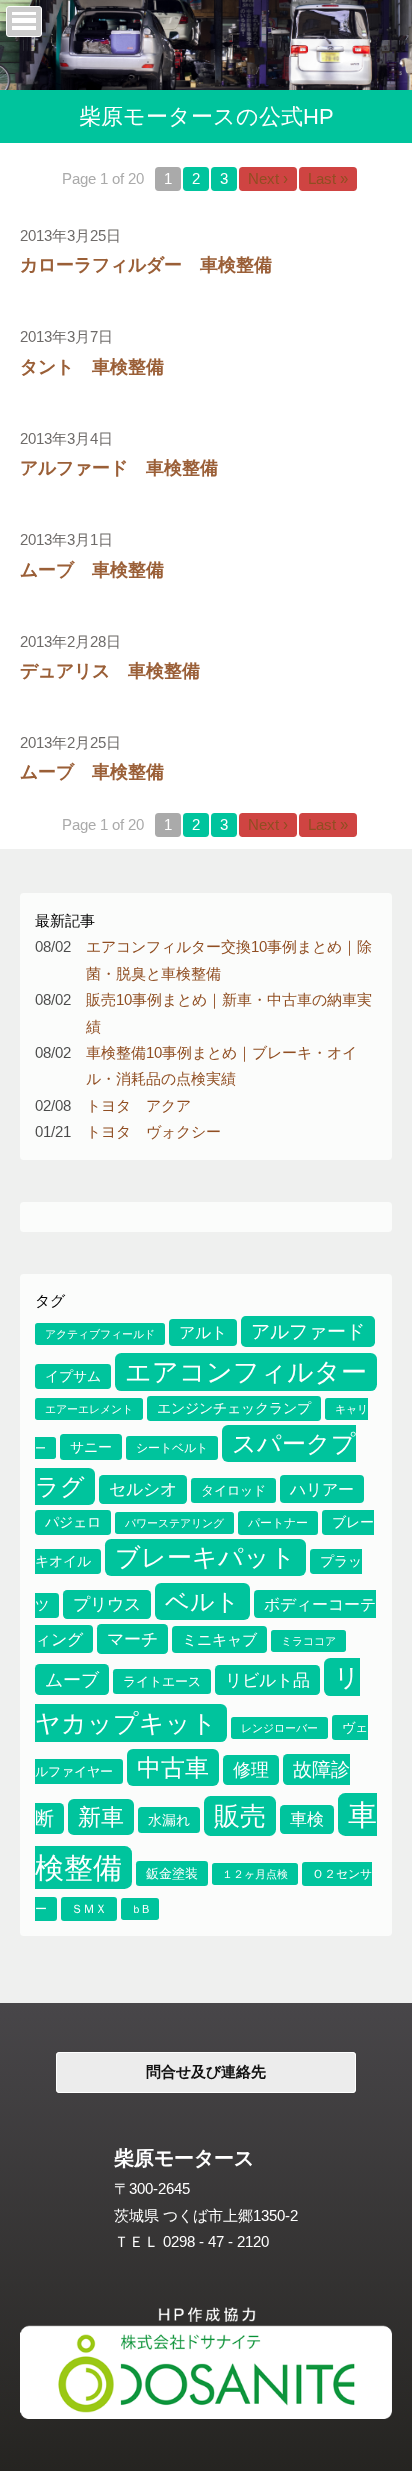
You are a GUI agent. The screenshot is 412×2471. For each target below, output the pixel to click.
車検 (307, 1819)
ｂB (140, 1909)
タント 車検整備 (92, 366)
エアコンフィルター (246, 1372)
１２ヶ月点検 (255, 1874)
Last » (328, 179)
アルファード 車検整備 (119, 467)
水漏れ (169, 1820)
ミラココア (308, 1641)
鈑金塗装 (172, 1873)
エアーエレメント (89, 1409)
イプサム (73, 1376)
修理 (251, 1770)
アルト (203, 1332)
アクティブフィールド (100, 1334)
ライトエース (162, 1681)
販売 (240, 1816)
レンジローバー (279, 1728)
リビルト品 (267, 1680)
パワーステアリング (174, 1523)
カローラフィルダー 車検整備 (146, 264)
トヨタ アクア (138, 1106)
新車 (101, 1817)
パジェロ (73, 1522)
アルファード (308, 1331)
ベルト (202, 1601)
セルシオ (143, 1489)
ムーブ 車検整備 (92, 569)
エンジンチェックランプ (234, 1408)
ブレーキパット (205, 1557)
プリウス (107, 1604)
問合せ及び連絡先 (206, 2072)
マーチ (132, 1639)
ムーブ (72, 1679)
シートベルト (172, 1448)
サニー (91, 1447)
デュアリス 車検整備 (110, 670)
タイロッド (233, 1490)
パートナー (278, 1523)
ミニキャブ (219, 1639)
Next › (268, 179)
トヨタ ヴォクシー (153, 1132)
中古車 (173, 1767)
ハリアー (322, 1489)
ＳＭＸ (89, 1909)
